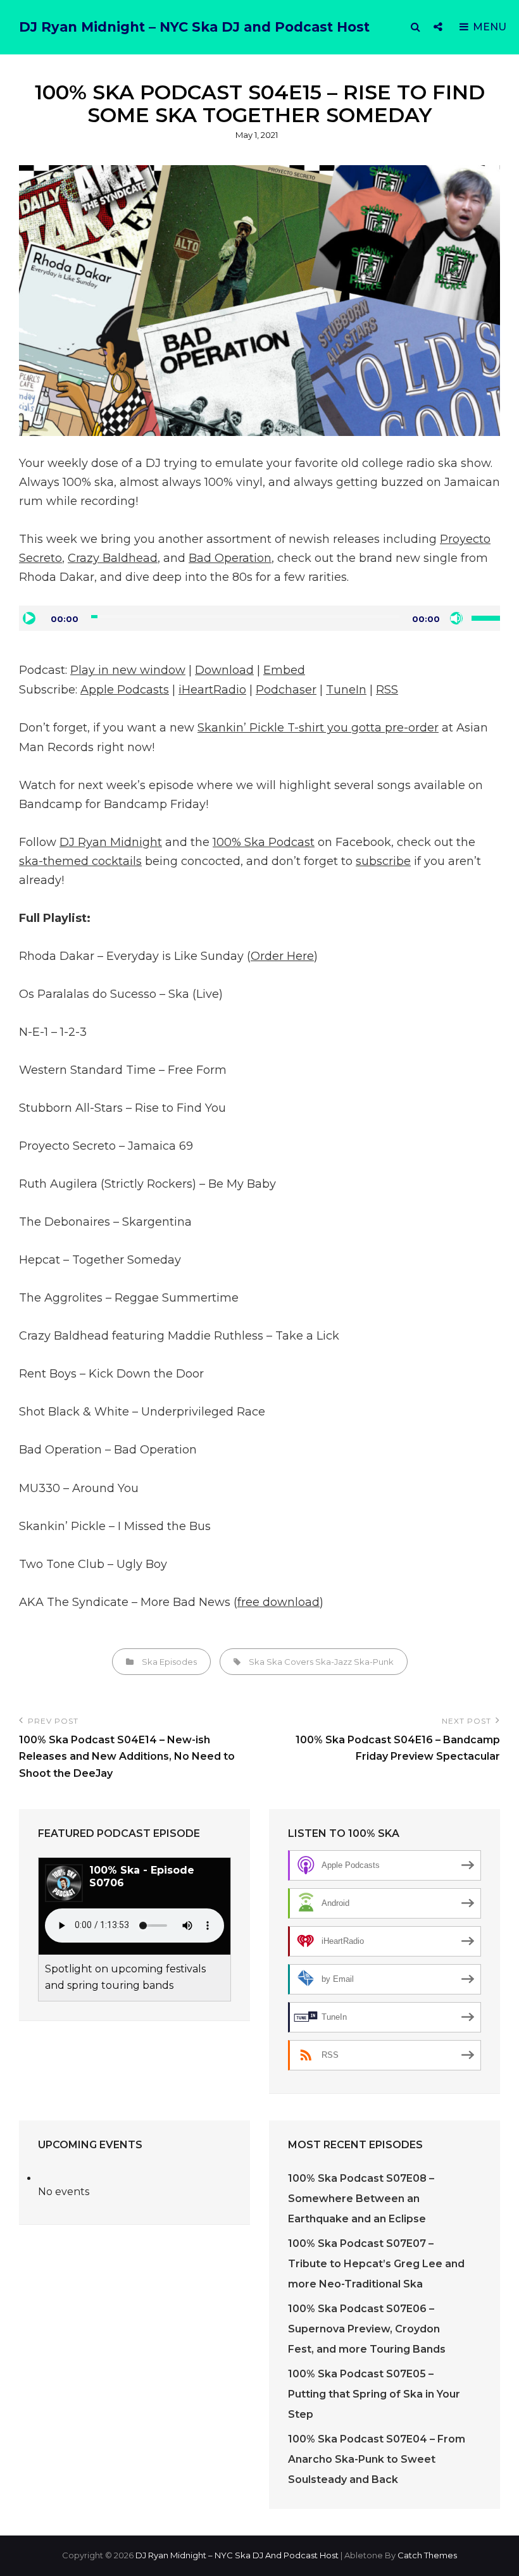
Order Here (282, 956)
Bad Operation (230, 558)
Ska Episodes (169, 1662)
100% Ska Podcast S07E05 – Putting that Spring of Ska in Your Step (374, 2394)
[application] (259, 618)
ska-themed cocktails (80, 861)
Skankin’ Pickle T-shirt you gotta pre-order (318, 728)
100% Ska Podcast (264, 842)
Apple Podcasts (125, 690)
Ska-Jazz (334, 1662)
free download (278, 1602)
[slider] (486, 617)
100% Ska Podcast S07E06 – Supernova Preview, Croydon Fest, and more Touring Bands (367, 2329)
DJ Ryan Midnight (111, 842)
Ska (257, 1662)
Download (224, 670)
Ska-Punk (374, 1662)
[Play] (29, 618)
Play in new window (128, 670)
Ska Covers (290, 1662)
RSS (387, 690)
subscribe (383, 861)
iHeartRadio (212, 690)
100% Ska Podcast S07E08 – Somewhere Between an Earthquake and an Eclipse (361, 2199)
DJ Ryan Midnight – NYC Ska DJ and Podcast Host (194, 27)
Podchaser (286, 690)
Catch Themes (427, 2555)
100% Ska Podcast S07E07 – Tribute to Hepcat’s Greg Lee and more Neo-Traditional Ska (376, 2264)
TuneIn (346, 690)
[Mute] (456, 618)
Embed (284, 670)
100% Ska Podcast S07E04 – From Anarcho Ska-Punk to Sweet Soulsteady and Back (377, 2459)
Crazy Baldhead (113, 558)
